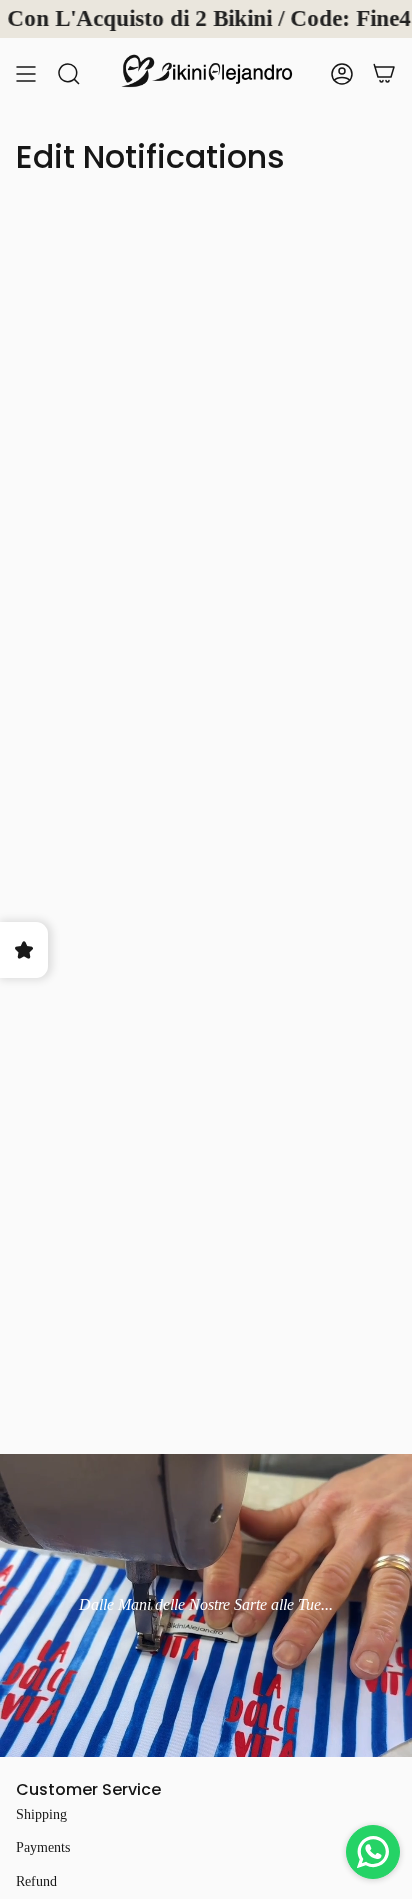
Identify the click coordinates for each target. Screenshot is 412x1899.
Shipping (41, 1814)
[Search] (69, 73)
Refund (36, 1881)
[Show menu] (26, 73)
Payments (43, 1847)
